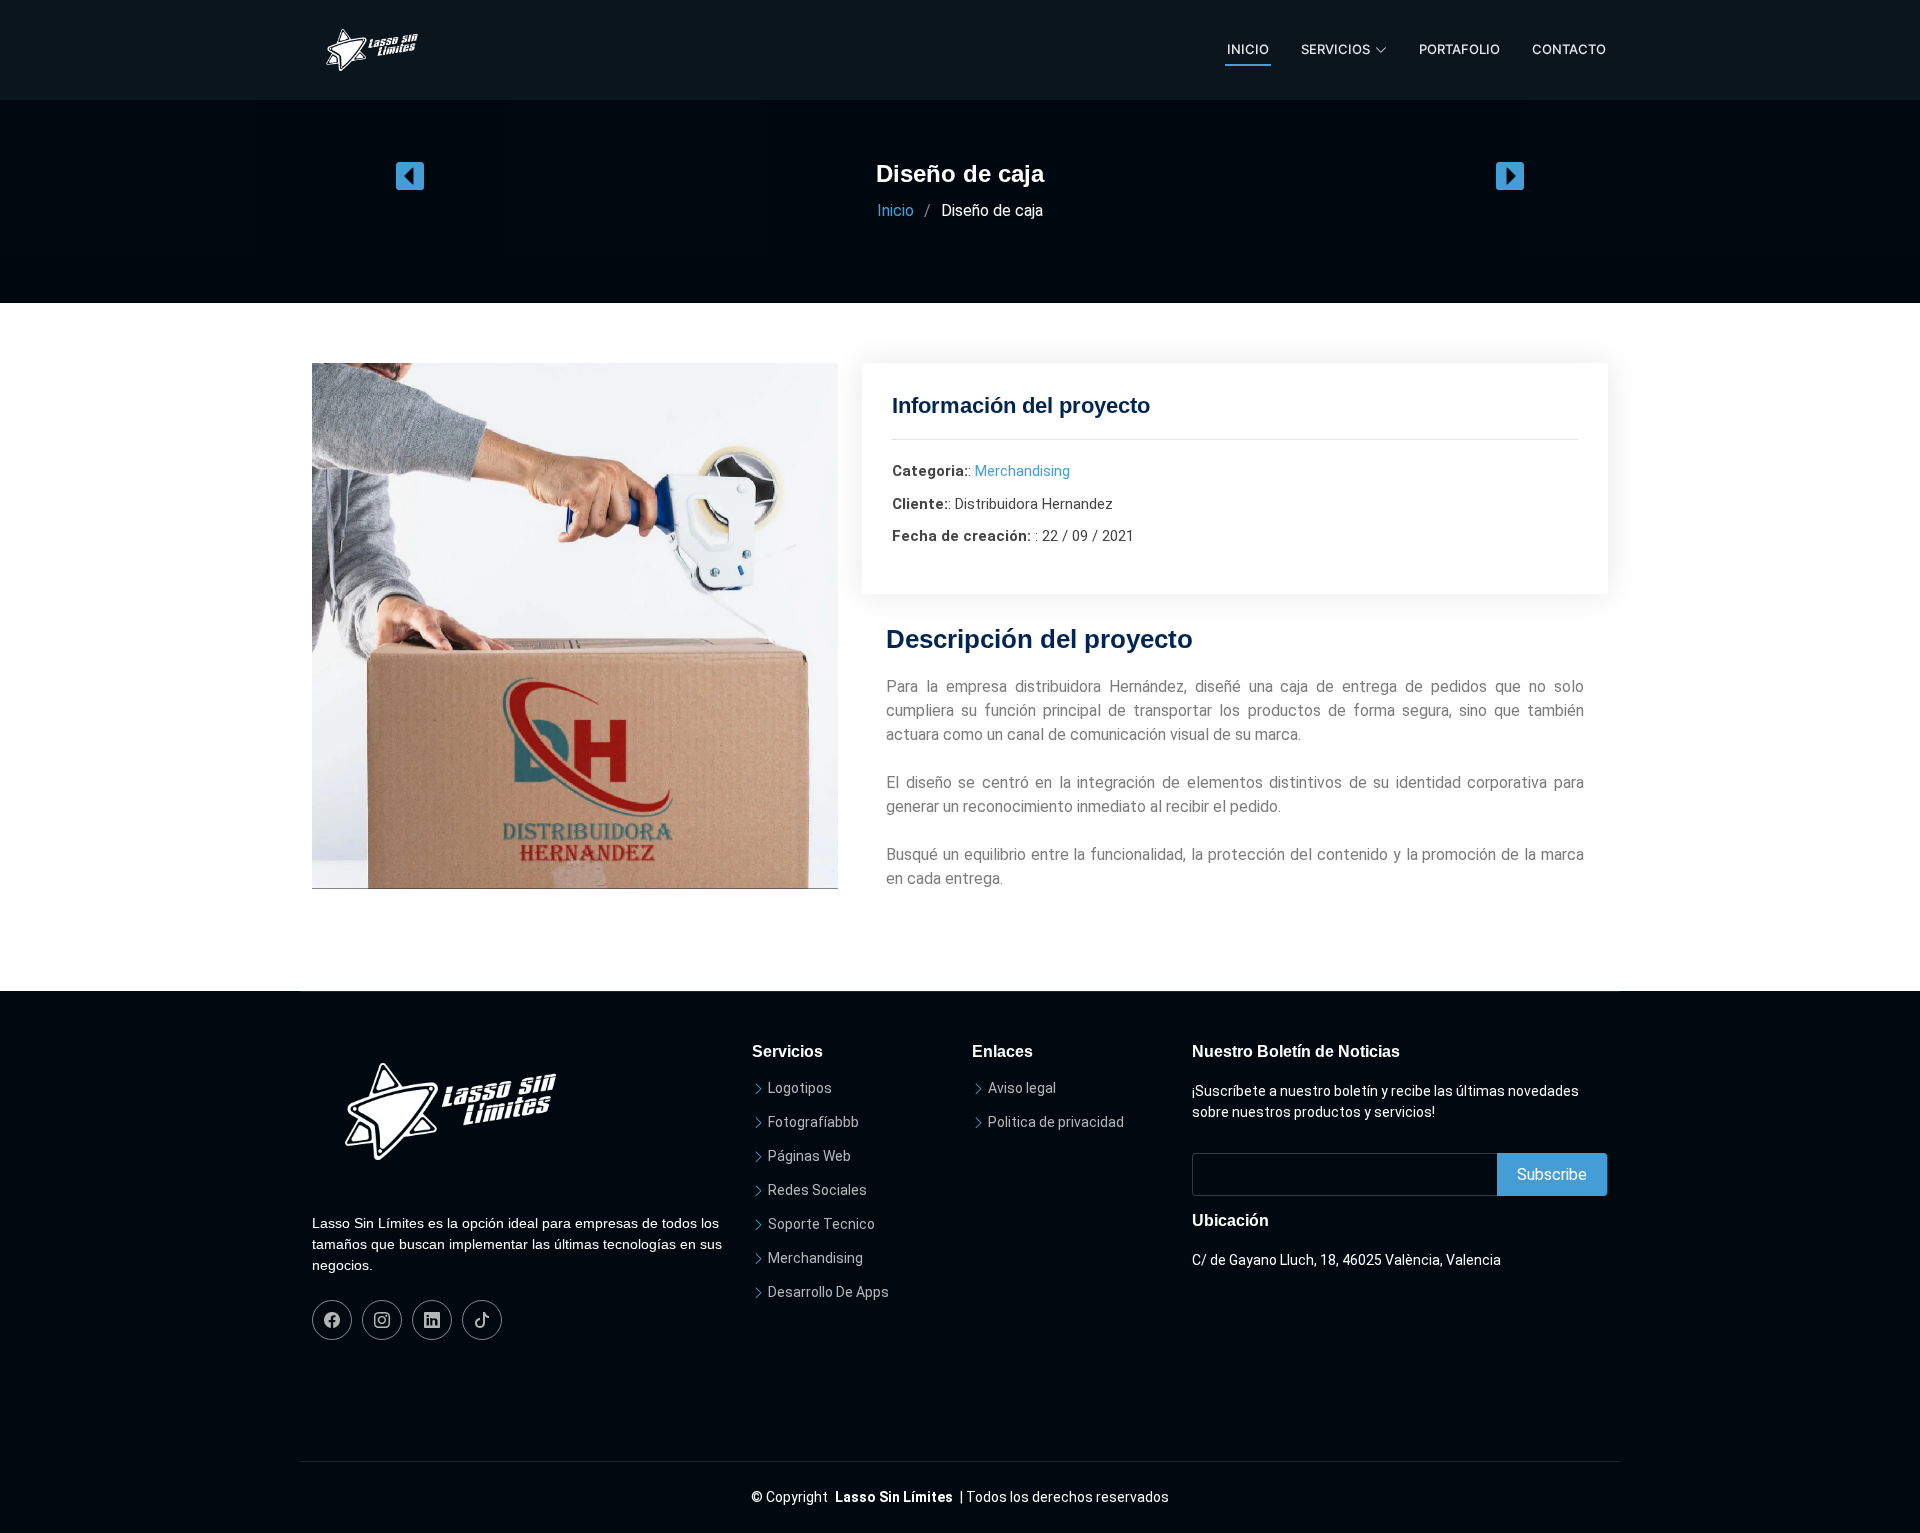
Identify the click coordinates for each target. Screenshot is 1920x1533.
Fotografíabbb (813, 1122)
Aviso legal (1022, 1088)
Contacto (1569, 49)
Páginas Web (809, 1156)
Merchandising (1022, 471)
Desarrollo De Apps (828, 1292)
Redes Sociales (817, 1190)
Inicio (1248, 49)
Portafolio (1459, 49)
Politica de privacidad (1056, 1122)
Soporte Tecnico (821, 1224)
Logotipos (800, 1088)
